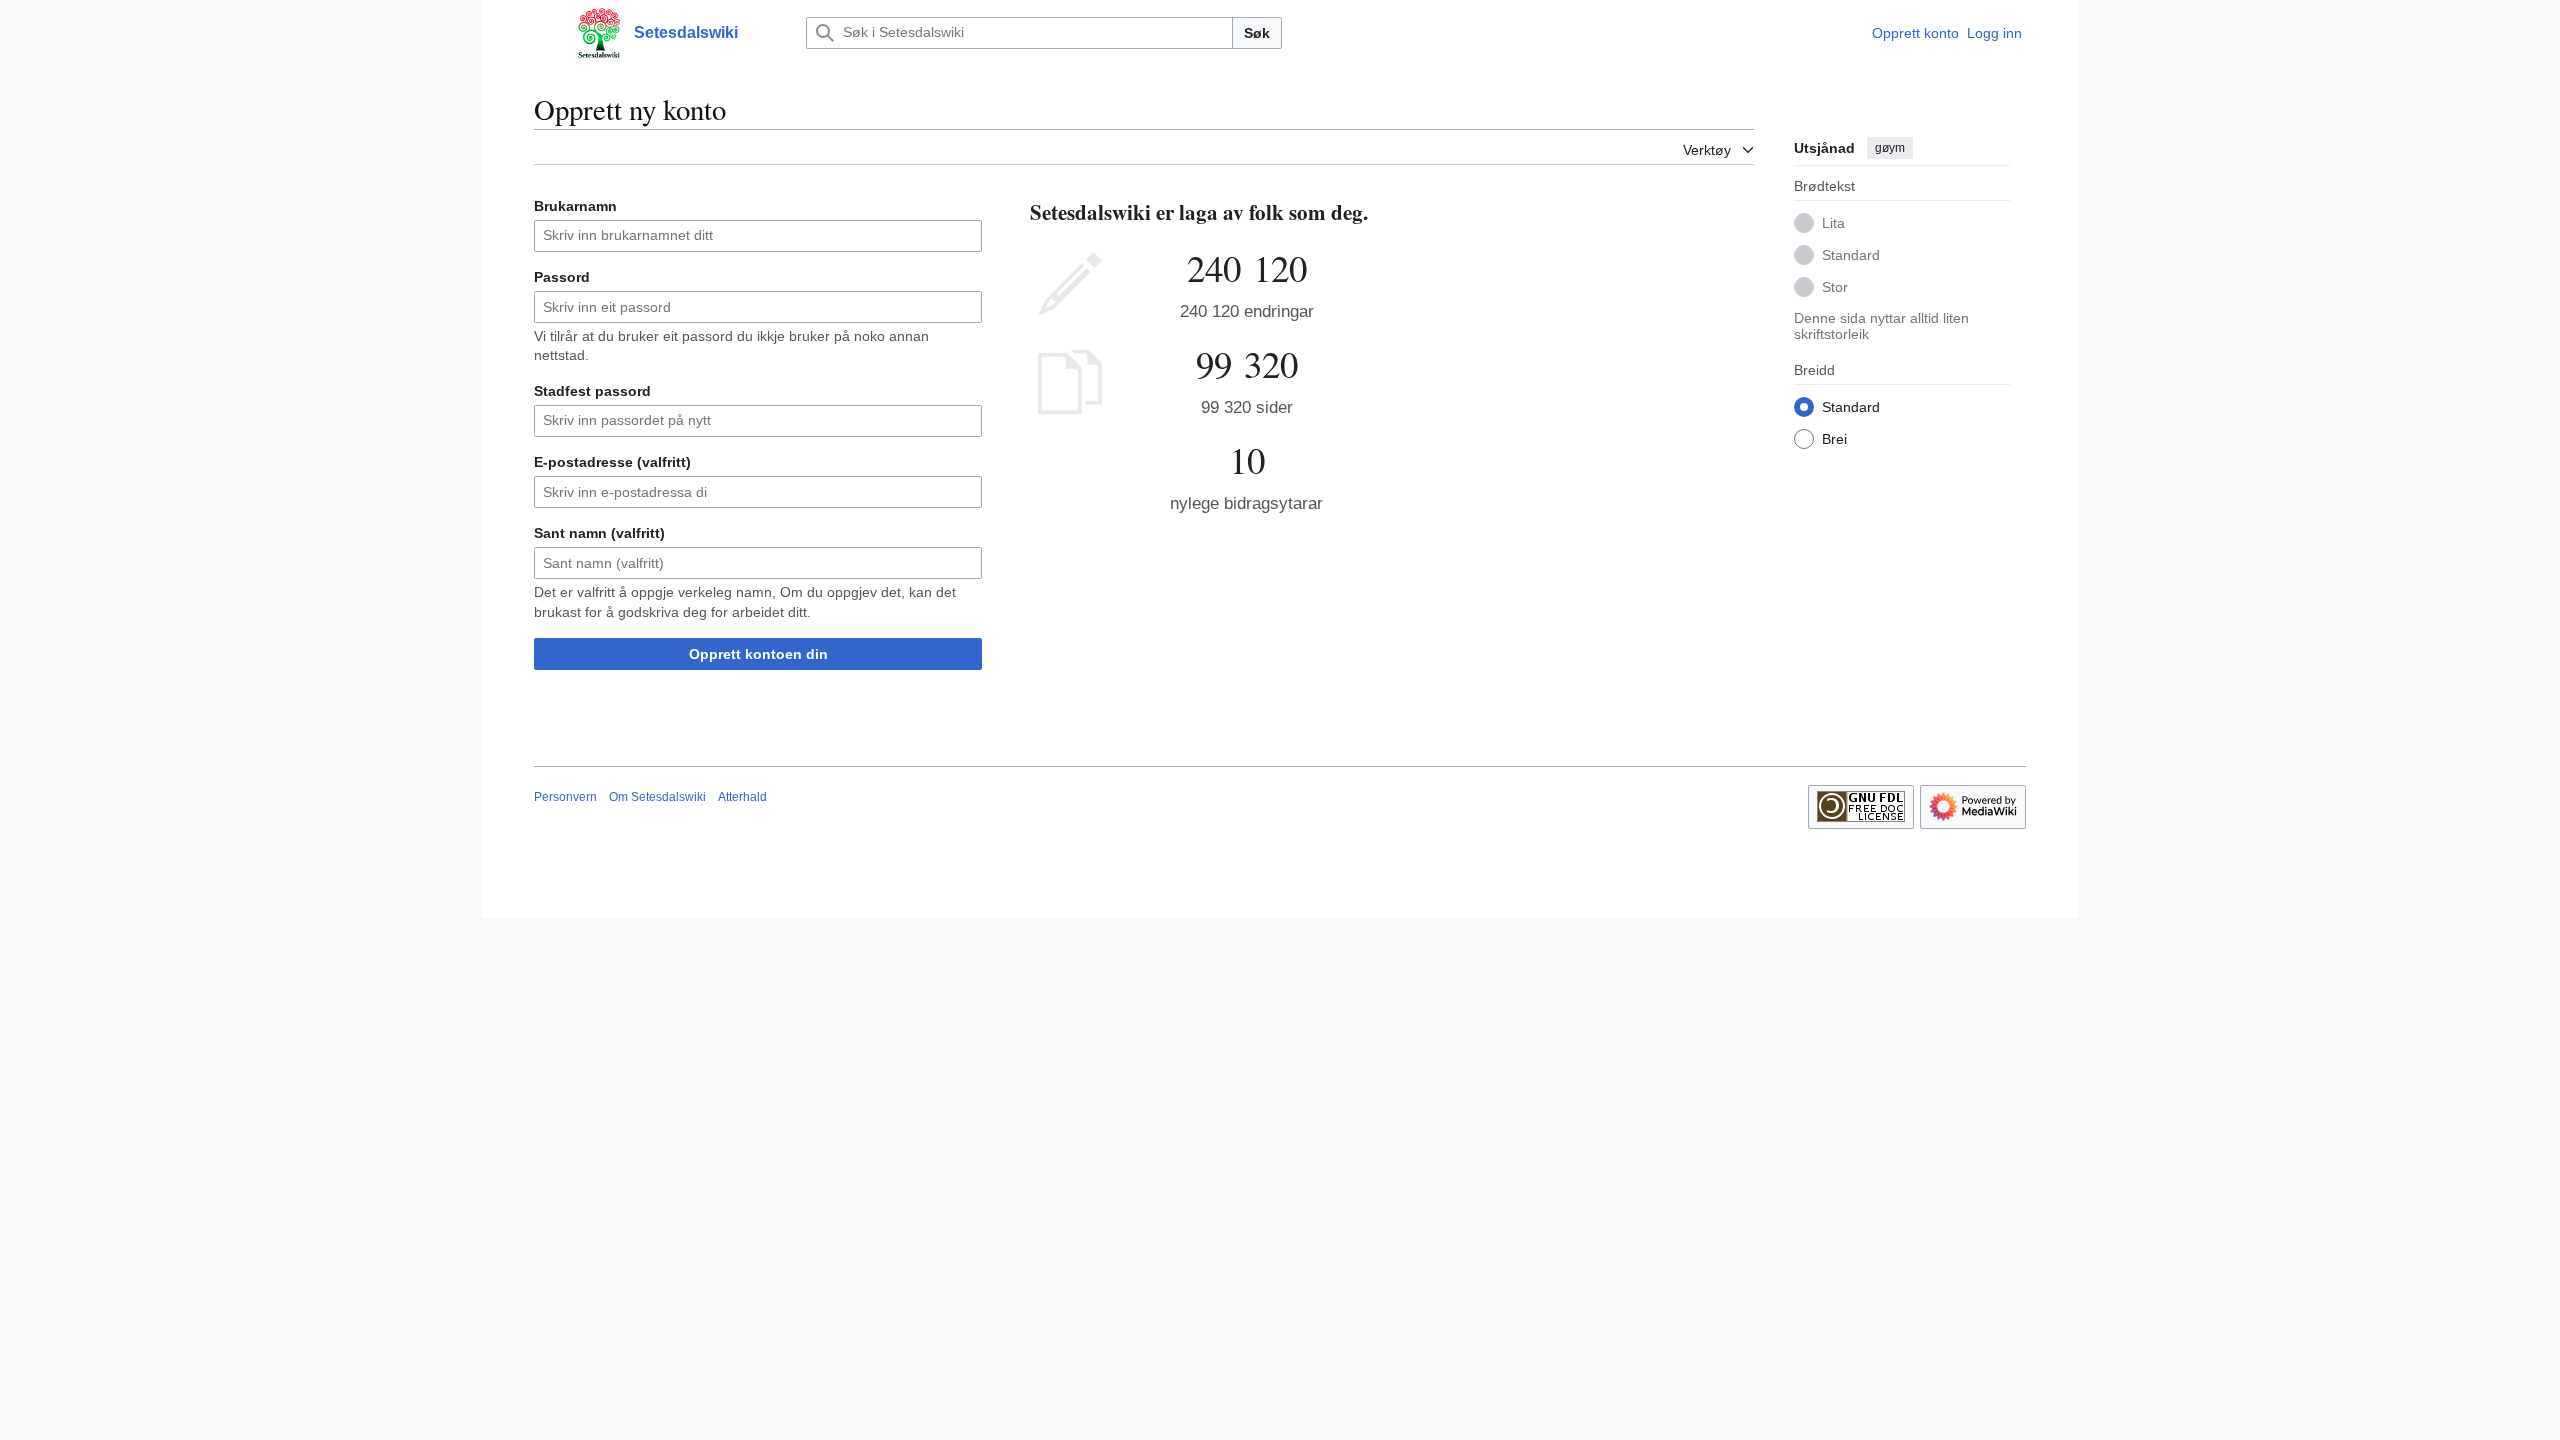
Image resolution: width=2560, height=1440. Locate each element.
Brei (1834, 439)
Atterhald (742, 797)
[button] (544, 33)
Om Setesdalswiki (657, 797)
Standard (1851, 255)
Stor (1835, 287)
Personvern (565, 797)
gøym (1890, 148)
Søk (1257, 33)
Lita (1833, 223)
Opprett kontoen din (758, 654)
